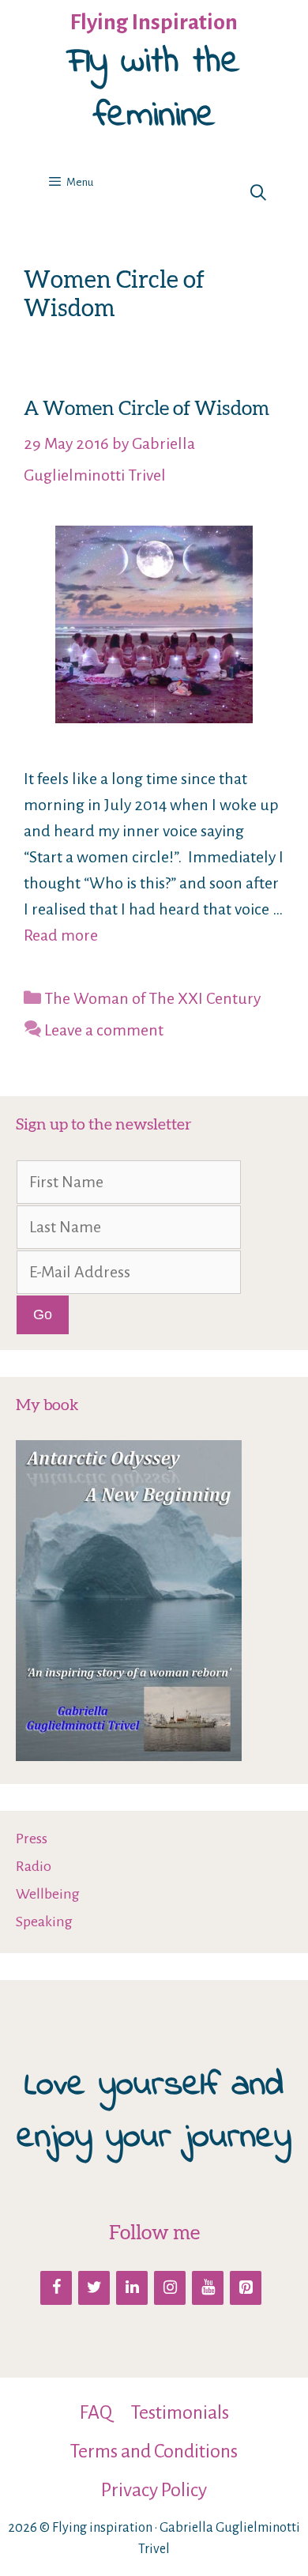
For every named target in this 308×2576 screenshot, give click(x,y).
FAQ (96, 2412)
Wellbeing (48, 1894)
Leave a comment (104, 1030)
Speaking (44, 1922)
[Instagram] (170, 2288)
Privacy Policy (154, 2490)
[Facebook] (56, 2288)
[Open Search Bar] (258, 194)
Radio (34, 1866)
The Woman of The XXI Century (152, 998)
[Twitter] (94, 2288)
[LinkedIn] (132, 2288)
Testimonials (180, 2412)
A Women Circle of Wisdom (146, 408)
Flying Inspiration (154, 22)
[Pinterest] (246, 2288)
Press (32, 1839)
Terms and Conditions (154, 2451)
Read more (61, 935)
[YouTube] (208, 2288)
